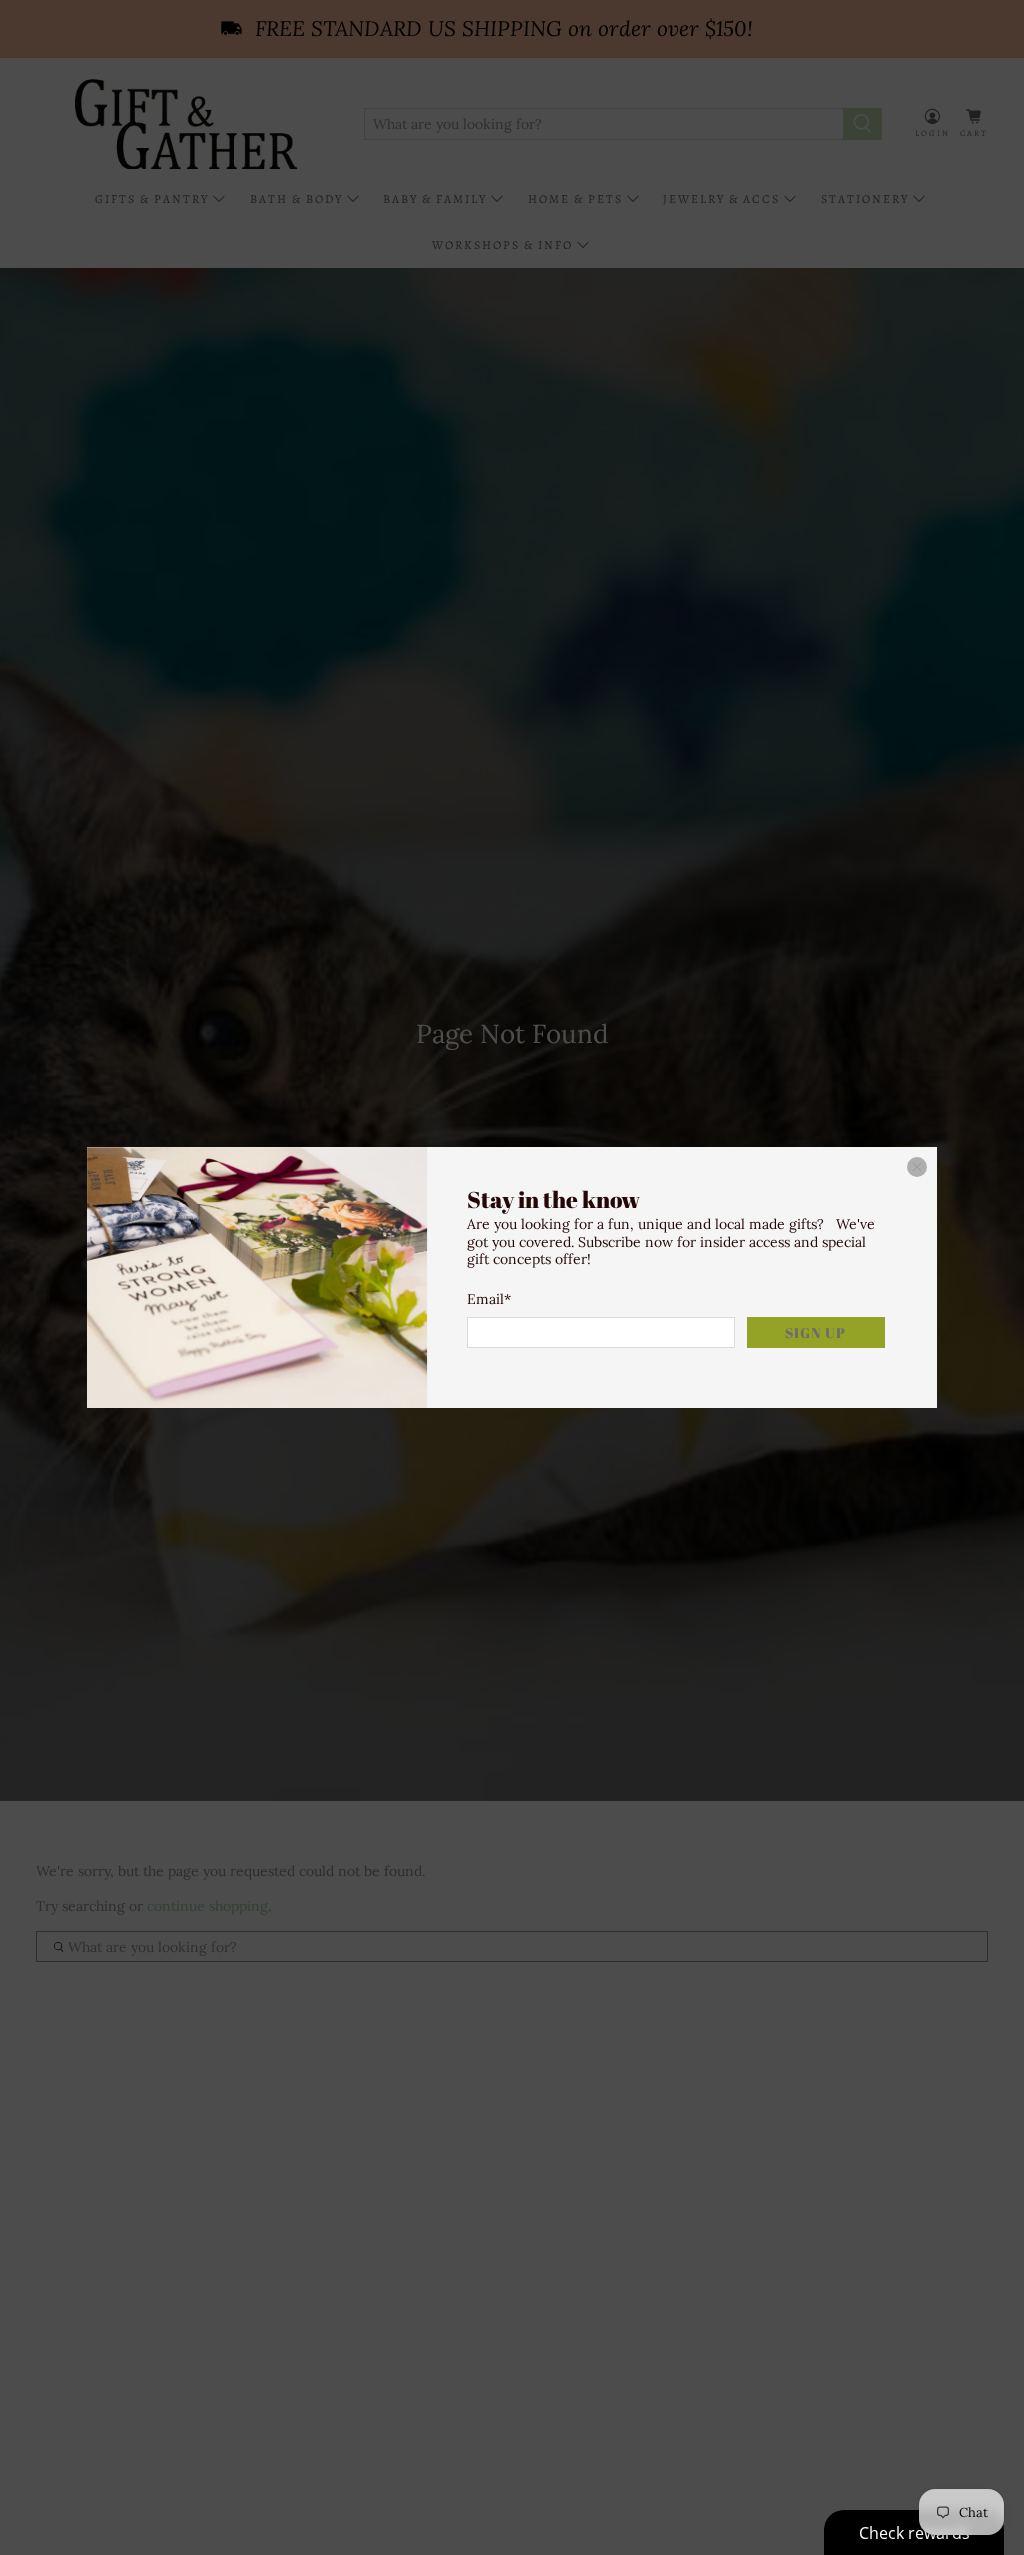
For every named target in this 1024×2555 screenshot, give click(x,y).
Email (489, 1299)
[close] (917, 1167)
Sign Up (815, 1332)
